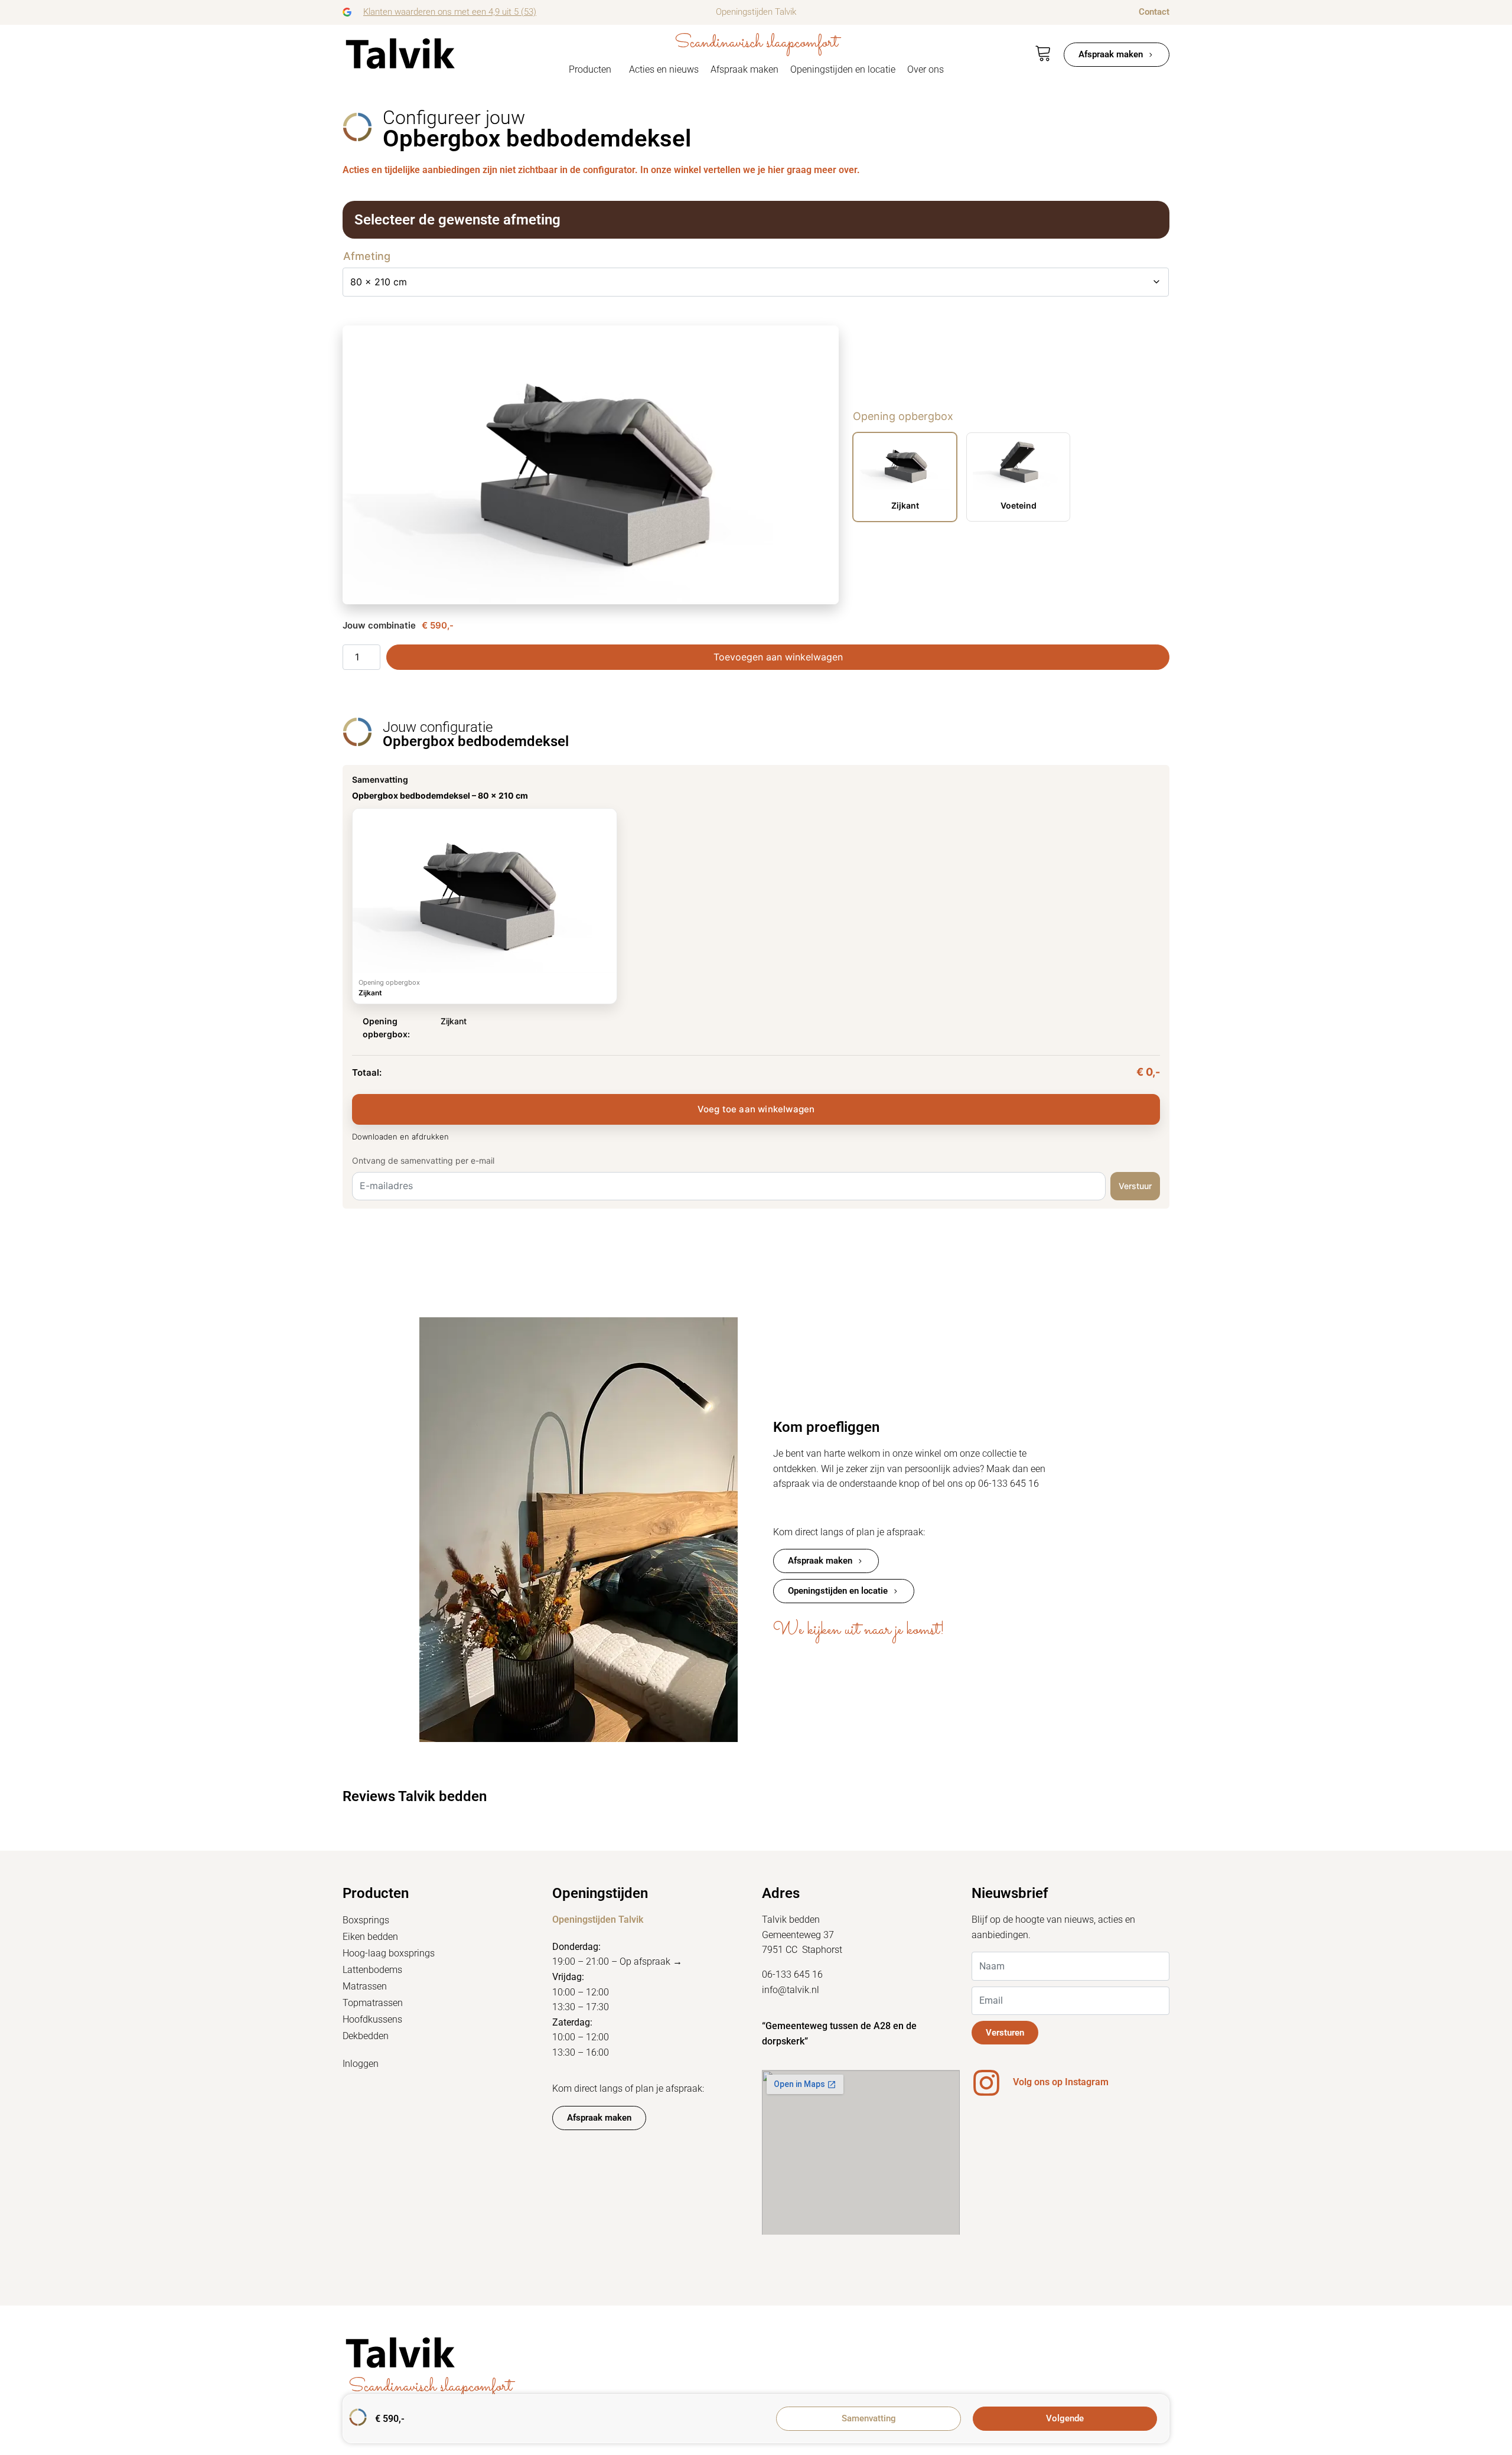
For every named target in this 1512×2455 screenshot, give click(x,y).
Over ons (926, 69)
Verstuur (1135, 1186)
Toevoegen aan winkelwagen (778, 657)
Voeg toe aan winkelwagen (756, 1109)
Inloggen (361, 2064)
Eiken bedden (370, 1937)
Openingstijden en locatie (843, 69)
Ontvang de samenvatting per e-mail (423, 1160)
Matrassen (365, 1986)
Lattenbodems (372, 1970)
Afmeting (367, 256)
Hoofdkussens (372, 2019)
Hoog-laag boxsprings (389, 1953)
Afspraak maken (744, 69)
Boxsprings (366, 1920)
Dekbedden (366, 2036)
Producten (590, 69)
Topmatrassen (373, 2003)
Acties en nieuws (664, 69)
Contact (1154, 12)
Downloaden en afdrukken (400, 1137)
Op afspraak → (651, 1961)
